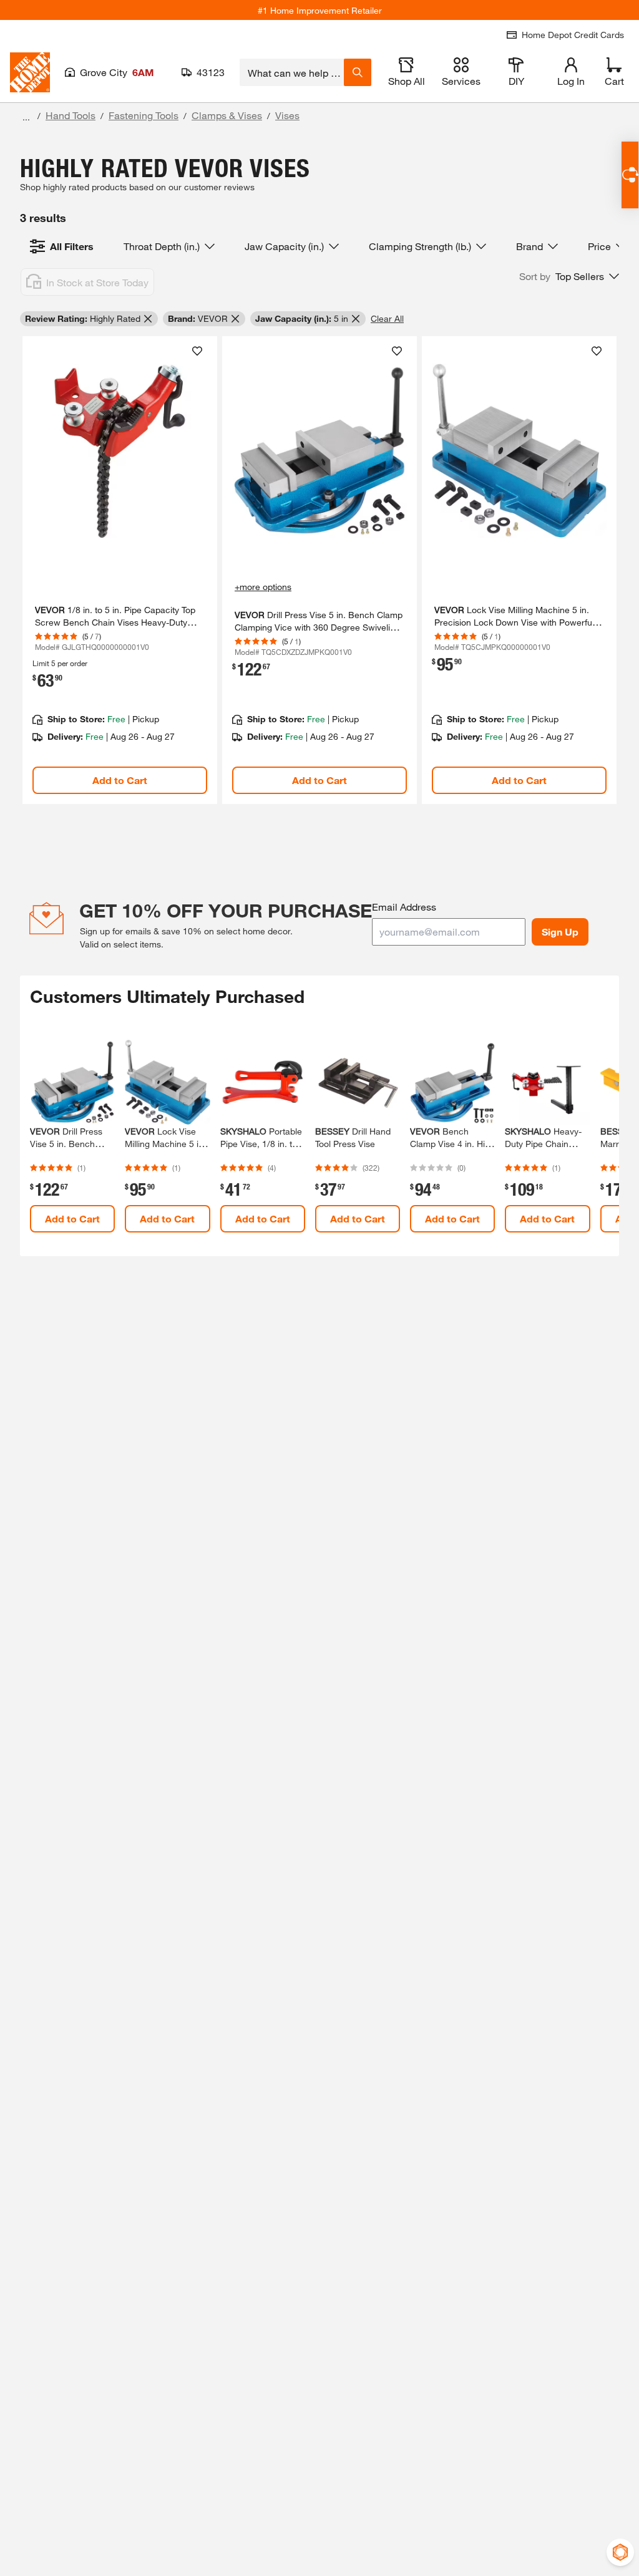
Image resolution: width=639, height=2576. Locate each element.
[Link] (120, 570)
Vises (287, 115)
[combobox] (292, 72)
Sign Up (560, 932)
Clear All (387, 318)
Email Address (404, 907)
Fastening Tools (144, 115)
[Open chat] (630, 175)
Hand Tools (71, 115)
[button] (569, 276)
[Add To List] (197, 351)
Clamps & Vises (227, 115)
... (26, 117)
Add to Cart (120, 780)
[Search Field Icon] (358, 72)
